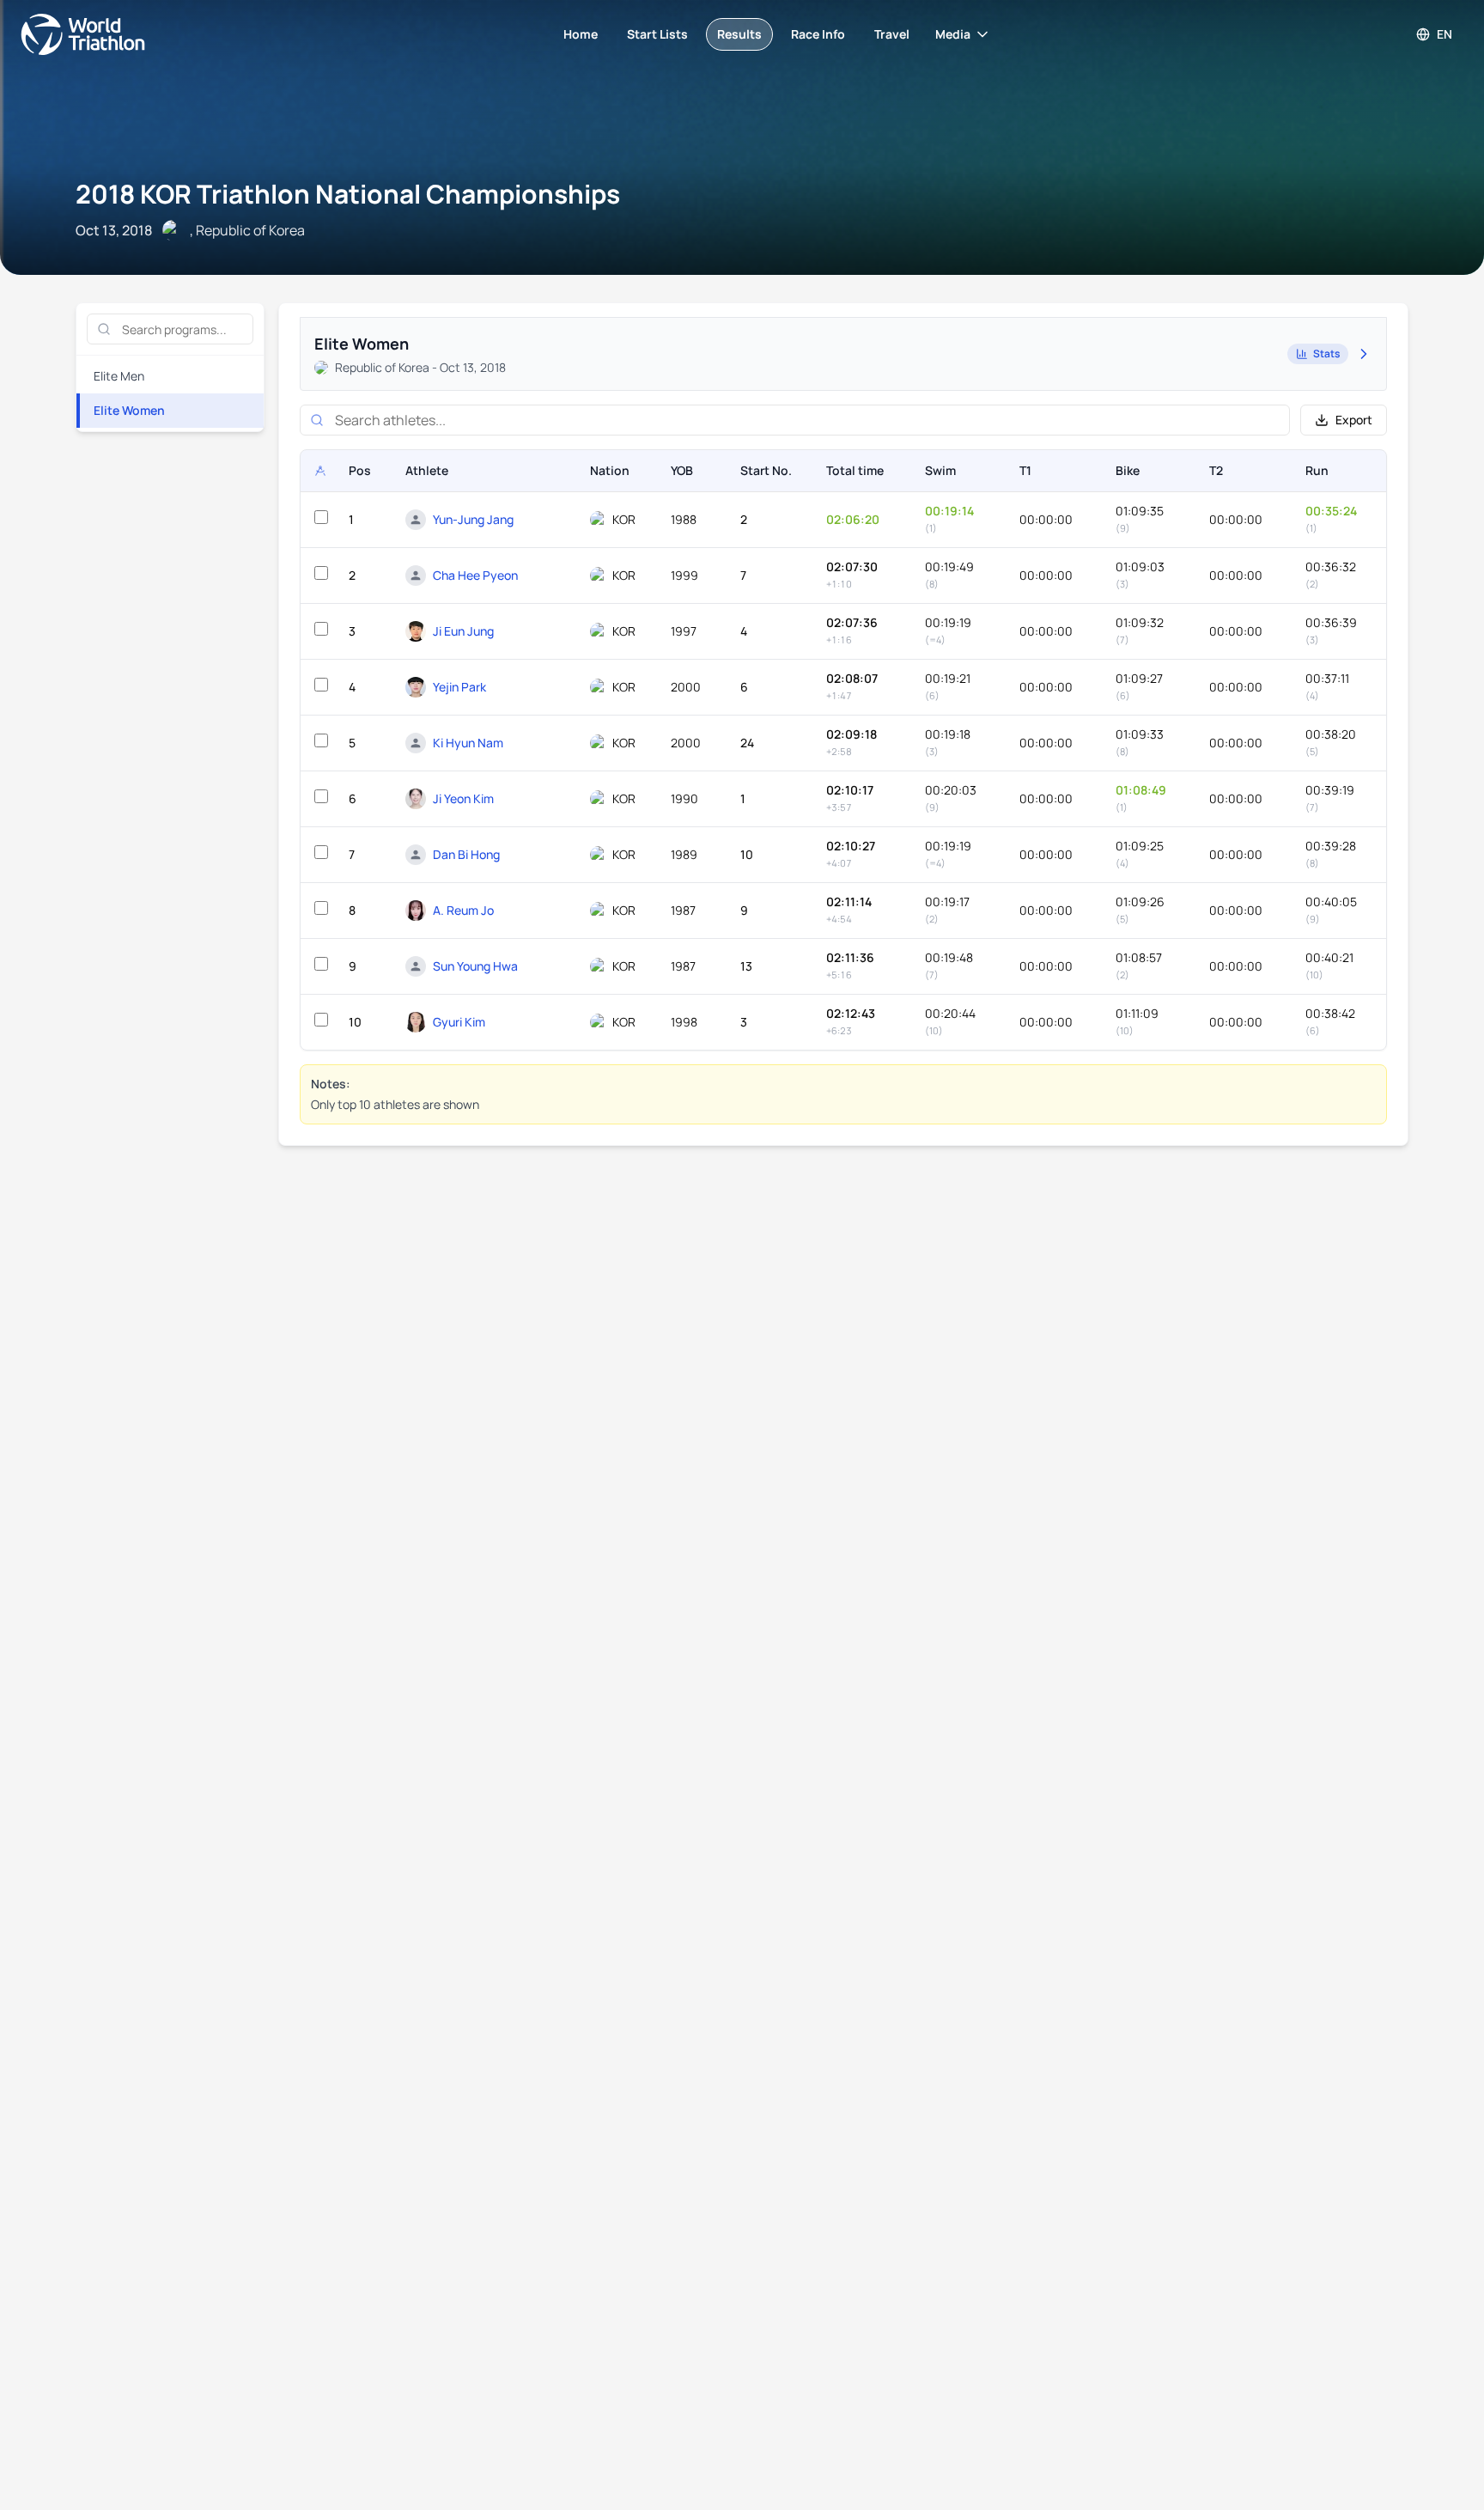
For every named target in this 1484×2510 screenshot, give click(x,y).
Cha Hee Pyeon (475, 575)
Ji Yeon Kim (463, 798)
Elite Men (119, 376)
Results (739, 34)
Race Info (818, 34)
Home (581, 34)
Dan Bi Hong (466, 854)
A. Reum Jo (463, 910)
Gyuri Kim (459, 1022)
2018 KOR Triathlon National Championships (348, 194)
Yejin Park (459, 687)
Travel (892, 34)
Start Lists (657, 34)
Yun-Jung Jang (473, 519)
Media (953, 34)
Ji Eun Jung (463, 631)
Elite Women (129, 410)
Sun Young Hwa (475, 966)
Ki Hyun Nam (468, 743)
